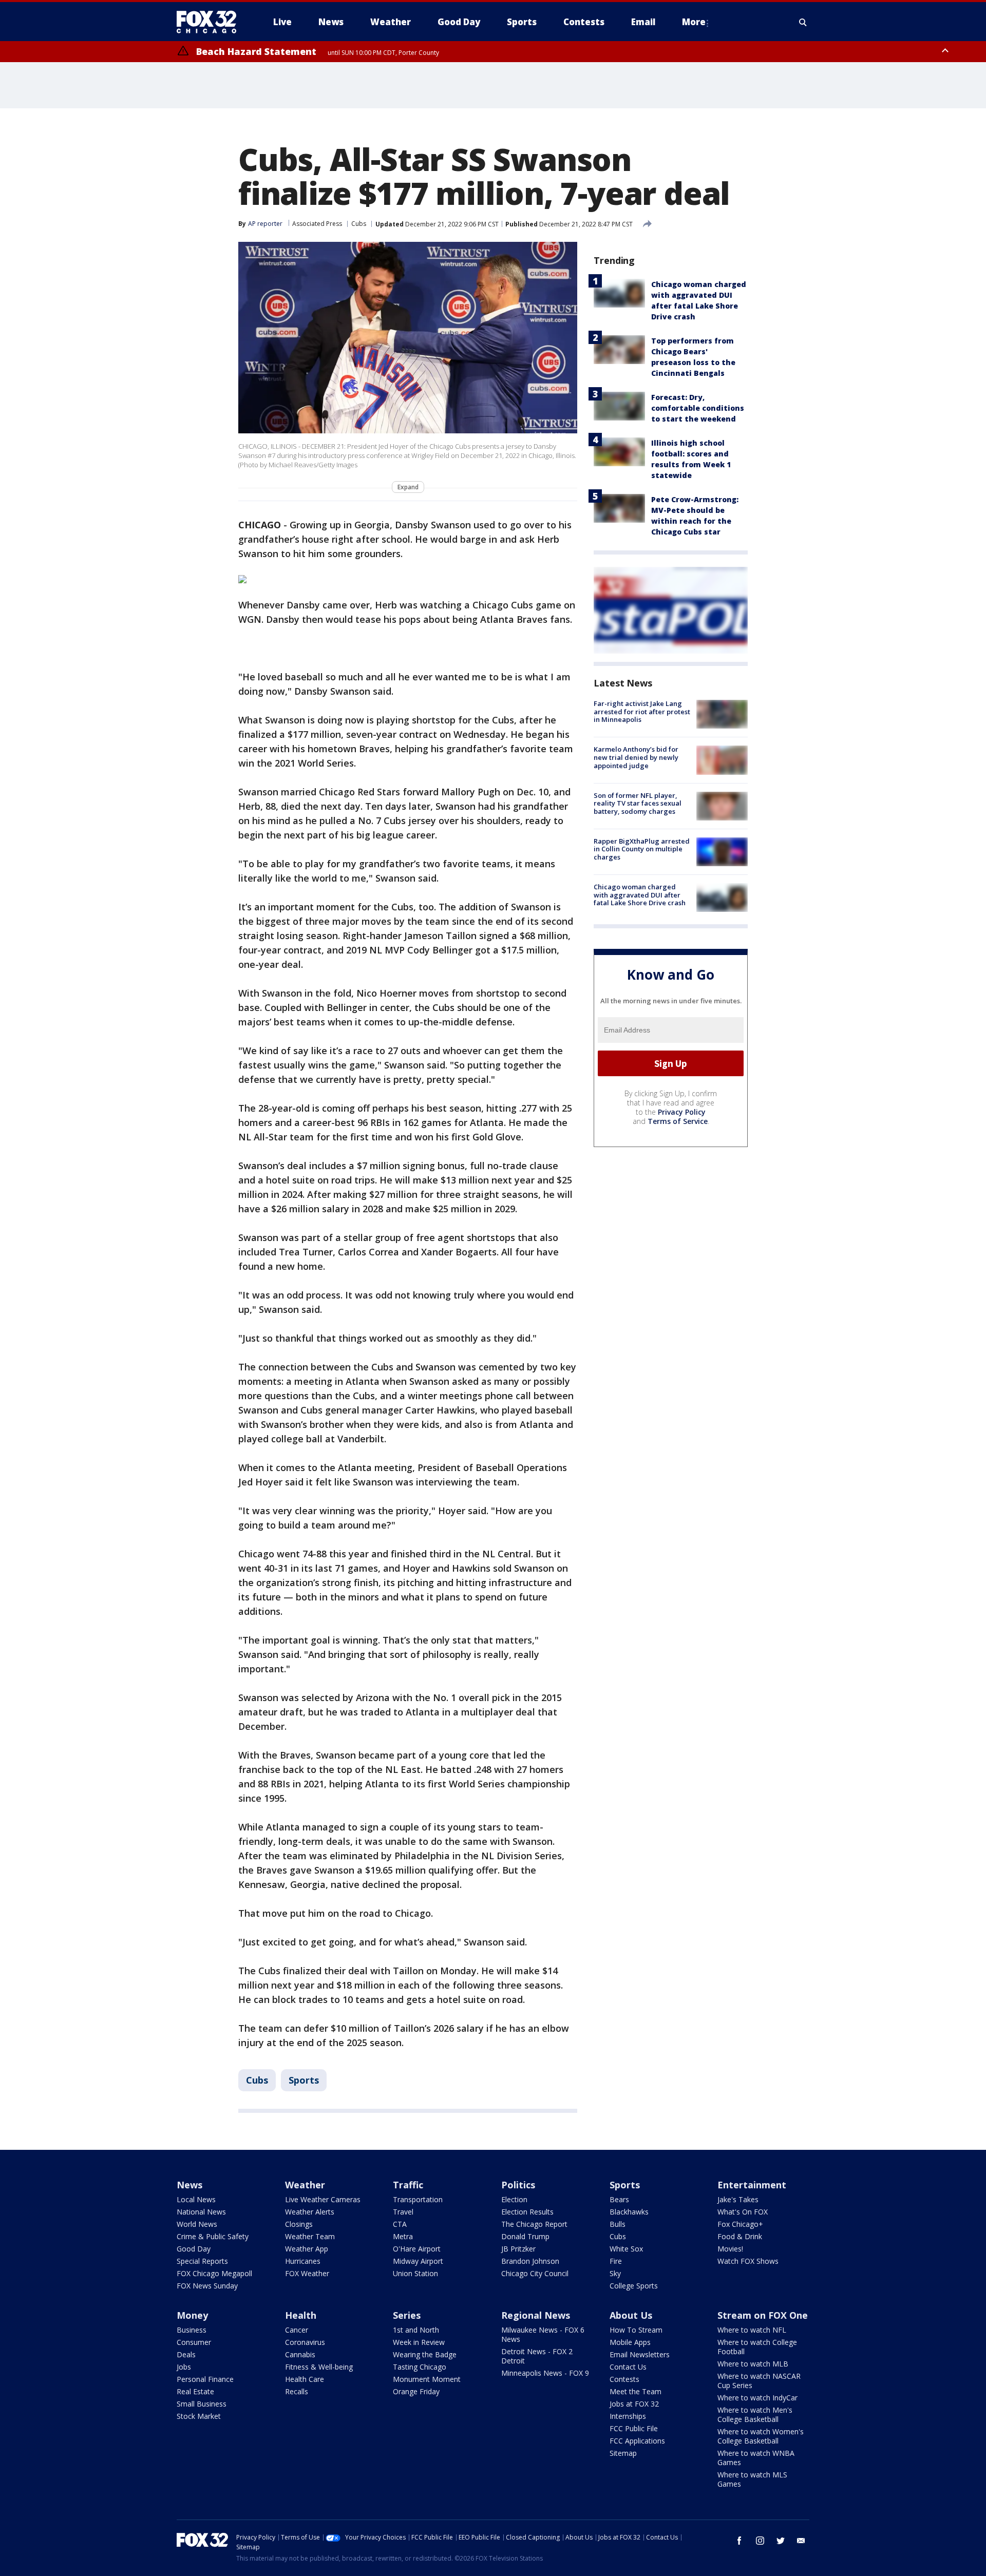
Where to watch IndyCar (757, 2398)
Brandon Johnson (530, 2261)
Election (514, 2199)
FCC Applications (637, 2441)
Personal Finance (205, 2379)
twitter (781, 2541)
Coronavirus (305, 2342)
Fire (616, 2261)
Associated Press (317, 224)
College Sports (634, 2286)
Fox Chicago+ (740, 2224)
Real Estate (195, 2391)
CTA (400, 2224)
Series (407, 2315)
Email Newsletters (640, 2354)
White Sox (626, 2249)
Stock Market (199, 2416)
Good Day (194, 2249)
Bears (619, 2199)
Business (192, 2330)
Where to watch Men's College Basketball (755, 2415)
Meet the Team (636, 2391)
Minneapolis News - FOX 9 (545, 2373)
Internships (628, 2416)
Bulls (618, 2224)
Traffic (408, 2185)
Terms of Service (678, 1121)
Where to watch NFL (752, 2330)
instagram (760, 2541)
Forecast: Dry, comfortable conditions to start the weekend (698, 408)
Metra (403, 2236)
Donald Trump (525, 2236)
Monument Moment (427, 2379)
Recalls (297, 2391)
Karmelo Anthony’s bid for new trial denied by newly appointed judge (636, 757)
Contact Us (628, 2367)
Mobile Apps (630, 2342)
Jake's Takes (738, 2199)
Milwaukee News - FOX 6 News (543, 2334)
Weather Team (310, 2236)
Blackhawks (629, 2212)
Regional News (536, 2315)
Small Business (202, 2404)
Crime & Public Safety (213, 2236)
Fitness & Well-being (319, 2367)
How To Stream (636, 2330)
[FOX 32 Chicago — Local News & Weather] (211, 22)
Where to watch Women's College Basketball (761, 2436)
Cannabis (300, 2354)
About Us (631, 2315)
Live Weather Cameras (323, 2199)
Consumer (194, 2342)
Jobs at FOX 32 (634, 2404)
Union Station (415, 2273)
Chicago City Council (535, 2273)
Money (192, 2315)
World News (197, 2224)
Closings (299, 2224)
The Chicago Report (534, 2224)
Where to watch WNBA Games (756, 2458)
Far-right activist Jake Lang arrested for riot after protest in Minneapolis (642, 711)
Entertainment (752, 2185)
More (694, 22)
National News (201, 2212)
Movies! (730, 2249)
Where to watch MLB (753, 2364)
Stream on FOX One (763, 2315)
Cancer (297, 2330)
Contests (624, 2379)
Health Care (305, 2379)
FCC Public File (634, 2428)
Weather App (307, 2249)
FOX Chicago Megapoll (214, 2273)
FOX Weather (307, 2273)
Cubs (359, 224)
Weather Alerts (310, 2212)
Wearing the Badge (425, 2354)
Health (301, 2315)
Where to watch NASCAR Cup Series (759, 2381)
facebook (739, 2541)
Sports (304, 2080)
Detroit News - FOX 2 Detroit (537, 2356)
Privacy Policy (682, 1112)
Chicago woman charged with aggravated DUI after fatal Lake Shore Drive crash (640, 895)
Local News (196, 2199)
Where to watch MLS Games (752, 2479)
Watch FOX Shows (748, 2261)
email (801, 2541)
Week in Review (419, 2342)
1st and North (416, 2330)
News (189, 2185)
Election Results (527, 2212)
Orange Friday (416, 2391)
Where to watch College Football (757, 2347)
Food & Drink (740, 2236)
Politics (518, 2185)
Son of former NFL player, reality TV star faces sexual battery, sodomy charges (638, 803)
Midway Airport (418, 2261)
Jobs (184, 2367)
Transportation (418, 2199)
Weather (305, 2185)
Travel (403, 2212)
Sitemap (623, 2453)
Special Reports (202, 2261)
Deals (186, 2354)
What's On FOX (743, 2212)
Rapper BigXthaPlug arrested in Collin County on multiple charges (642, 849)
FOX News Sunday (207, 2286)
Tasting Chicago (420, 2367)
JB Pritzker (518, 2249)
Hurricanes (303, 2261)
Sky (615, 2273)
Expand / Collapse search (803, 22)
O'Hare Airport (417, 2249)
